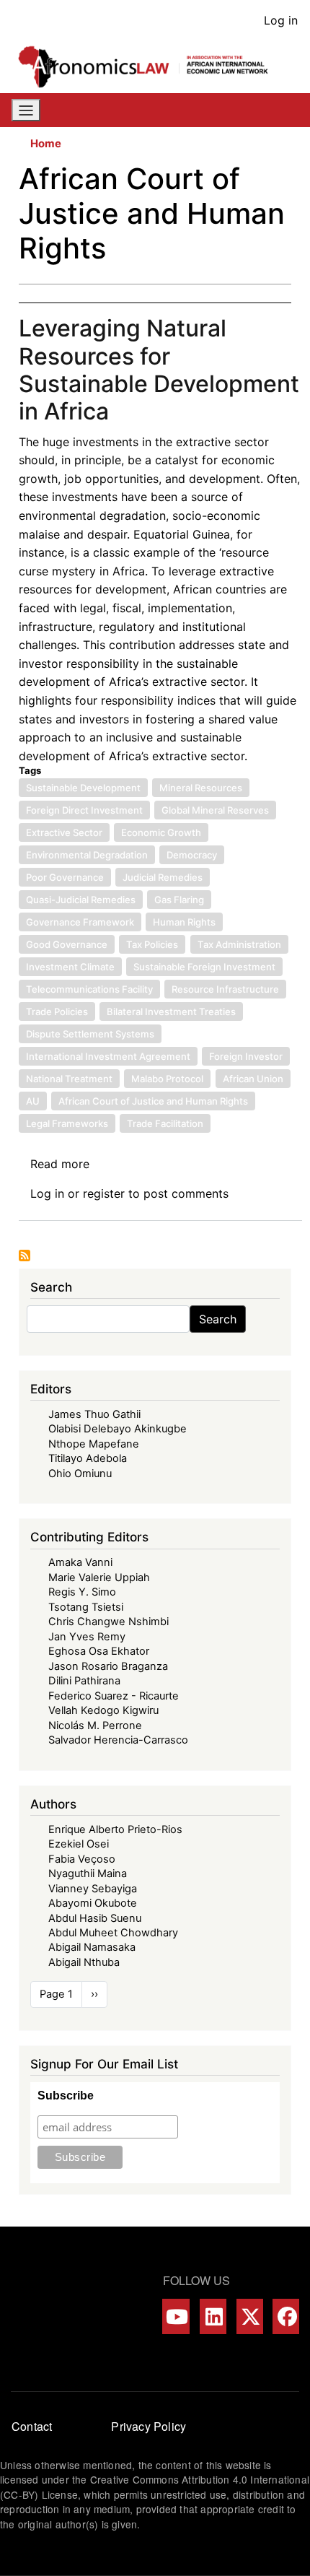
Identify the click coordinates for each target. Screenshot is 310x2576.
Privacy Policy (149, 2426)
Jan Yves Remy (87, 1637)
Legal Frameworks (67, 1123)
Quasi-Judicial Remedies (81, 900)
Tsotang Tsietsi (86, 1607)
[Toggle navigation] (26, 110)
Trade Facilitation (165, 1123)
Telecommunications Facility (89, 989)
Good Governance (67, 944)
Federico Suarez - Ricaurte (114, 1696)
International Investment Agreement (108, 1056)
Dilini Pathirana (84, 1681)
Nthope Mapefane (94, 1444)
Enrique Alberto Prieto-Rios (115, 1829)
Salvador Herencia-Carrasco (118, 1740)
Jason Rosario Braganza (108, 1666)
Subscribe (66, 2096)
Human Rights (184, 922)
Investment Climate (70, 967)
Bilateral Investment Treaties (171, 1011)
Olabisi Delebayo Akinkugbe (118, 1429)
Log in (281, 20)
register (104, 1193)
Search (218, 1319)
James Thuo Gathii (94, 1414)
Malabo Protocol (167, 1079)
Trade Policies (57, 1011)
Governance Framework (80, 922)
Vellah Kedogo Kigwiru (103, 1710)
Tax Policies (152, 944)
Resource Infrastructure (225, 989)
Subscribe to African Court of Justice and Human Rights (25, 1256)
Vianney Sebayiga (93, 1889)
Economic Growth (161, 832)
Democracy (192, 855)
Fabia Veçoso (82, 1859)
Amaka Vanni (80, 1562)
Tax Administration (239, 944)
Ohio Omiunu (80, 1474)
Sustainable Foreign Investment (204, 967)
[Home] (149, 67)
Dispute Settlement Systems (90, 1034)
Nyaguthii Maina (88, 1874)
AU (33, 1101)
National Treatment (69, 1079)
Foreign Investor (246, 1056)
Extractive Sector (64, 832)
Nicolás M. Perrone (95, 1726)
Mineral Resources (201, 788)
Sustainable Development (83, 788)
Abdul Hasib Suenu (95, 1918)
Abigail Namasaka (92, 1947)
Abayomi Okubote (93, 1903)
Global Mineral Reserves (215, 810)
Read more (60, 1164)
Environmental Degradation (87, 855)
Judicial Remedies (163, 877)
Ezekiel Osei (79, 1844)
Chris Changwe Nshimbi (108, 1622)
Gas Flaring (179, 900)
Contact (32, 2426)
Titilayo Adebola (88, 1458)
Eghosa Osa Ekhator (99, 1651)
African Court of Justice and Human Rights (153, 1101)
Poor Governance (65, 877)
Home (46, 144)
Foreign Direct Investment (84, 810)
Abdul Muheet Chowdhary (113, 1933)
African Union (253, 1079)
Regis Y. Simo (82, 1592)
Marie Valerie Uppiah (99, 1578)
